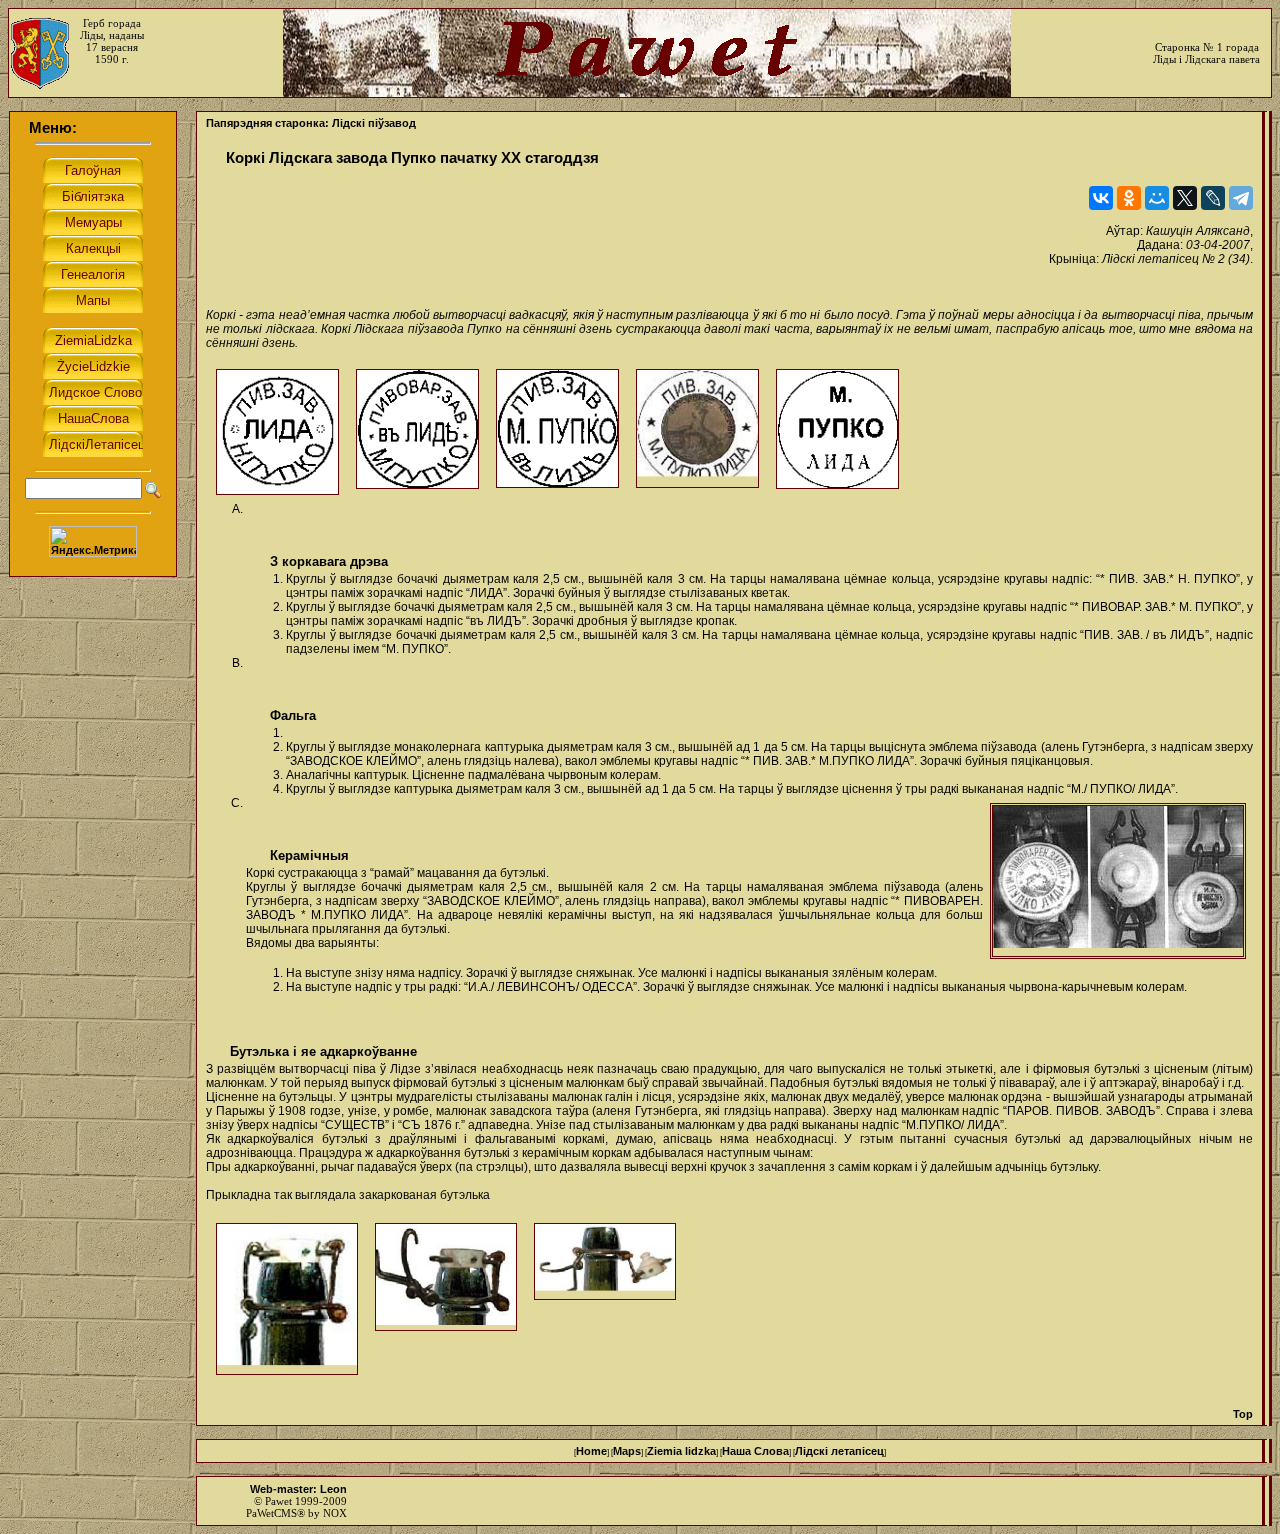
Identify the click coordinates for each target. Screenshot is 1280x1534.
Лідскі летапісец (839, 1451)
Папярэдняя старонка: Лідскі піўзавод (311, 123)
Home (591, 1451)
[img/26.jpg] (1118, 881)
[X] (1185, 198)
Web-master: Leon (298, 1489)
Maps (627, 1451)
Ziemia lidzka (681, 1451)
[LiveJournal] (1213, 198)
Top (1243, 1414)
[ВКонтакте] (1101, 198)
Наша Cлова (755, 1451)
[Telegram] (1241, 198)
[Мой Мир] (1157, 198)
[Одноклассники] (1129, 198)
